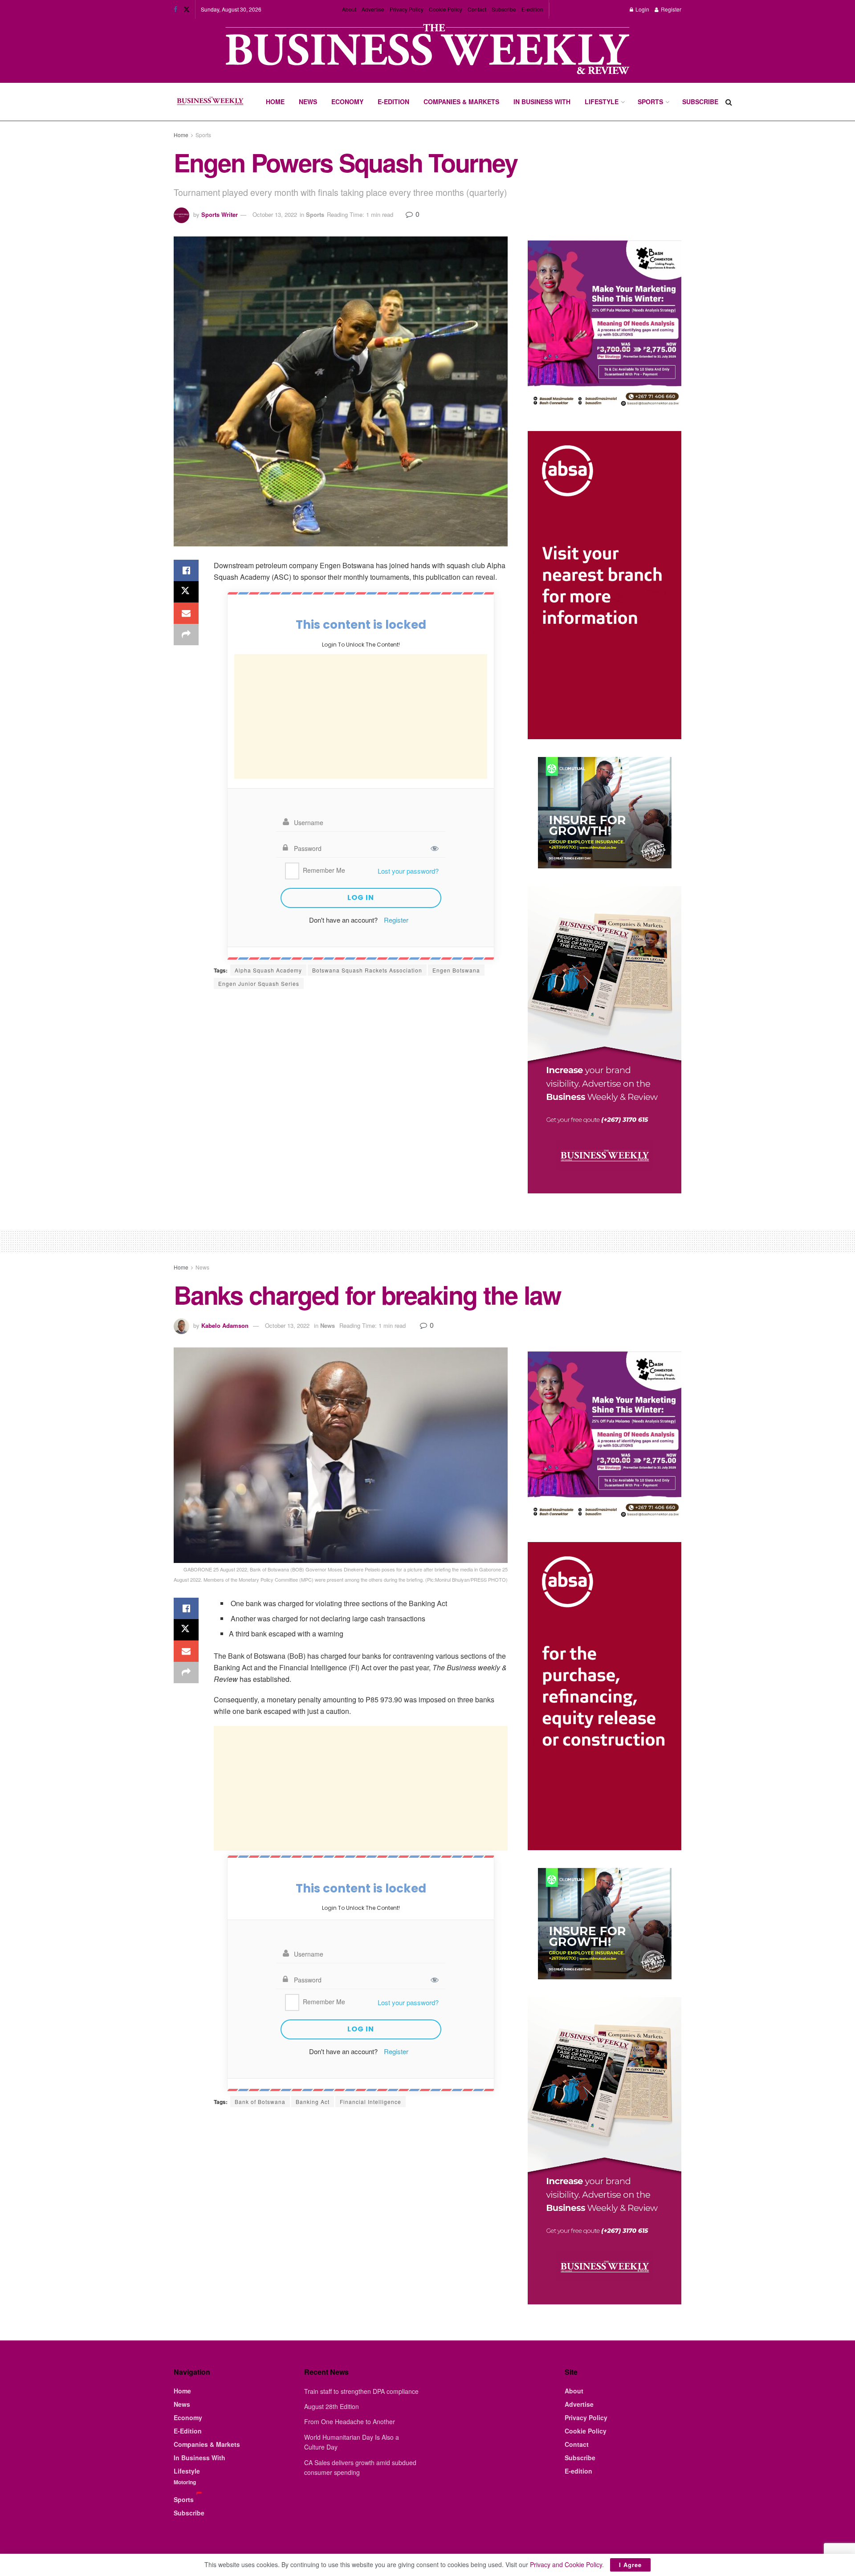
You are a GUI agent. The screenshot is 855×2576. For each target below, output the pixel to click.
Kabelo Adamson (225, 1325)
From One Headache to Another (350, 2421)
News (308, 102)
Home (275, 102)
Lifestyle (602, 102)
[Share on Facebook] (186, 570)
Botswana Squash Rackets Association (367, 970)
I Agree (630, 2565)
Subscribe (504, 9)
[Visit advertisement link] (427, 50)
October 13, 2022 (275, 214)
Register (670, 9)
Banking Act (313, 2102)
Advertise (373, 9)
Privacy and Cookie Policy (566, 2564)
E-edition (532, 9)
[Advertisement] (361, 716)
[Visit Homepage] (210, 102)
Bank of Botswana (260, 2102)
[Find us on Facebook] (175, 9)
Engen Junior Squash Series (259, 983)
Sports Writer (220, 214)
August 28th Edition (332, 2406)
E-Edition (393, 102)
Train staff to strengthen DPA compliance (361, 2391)
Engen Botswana (456, 970)
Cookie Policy (446, 9)
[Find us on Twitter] (187, 9)
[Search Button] (729, 102)
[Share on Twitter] (186, 592)
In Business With (542, 102)
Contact (477, 9)
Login (642, 9)
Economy (347, 102)
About (349, 9)
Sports (650, 102)
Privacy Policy (407, 9)
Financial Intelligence (370, 2102)
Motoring (185, 2482)
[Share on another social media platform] (186, 635)
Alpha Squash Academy (268, 970)
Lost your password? (408, 871)
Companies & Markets (461, 102)
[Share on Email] (186, 613)
